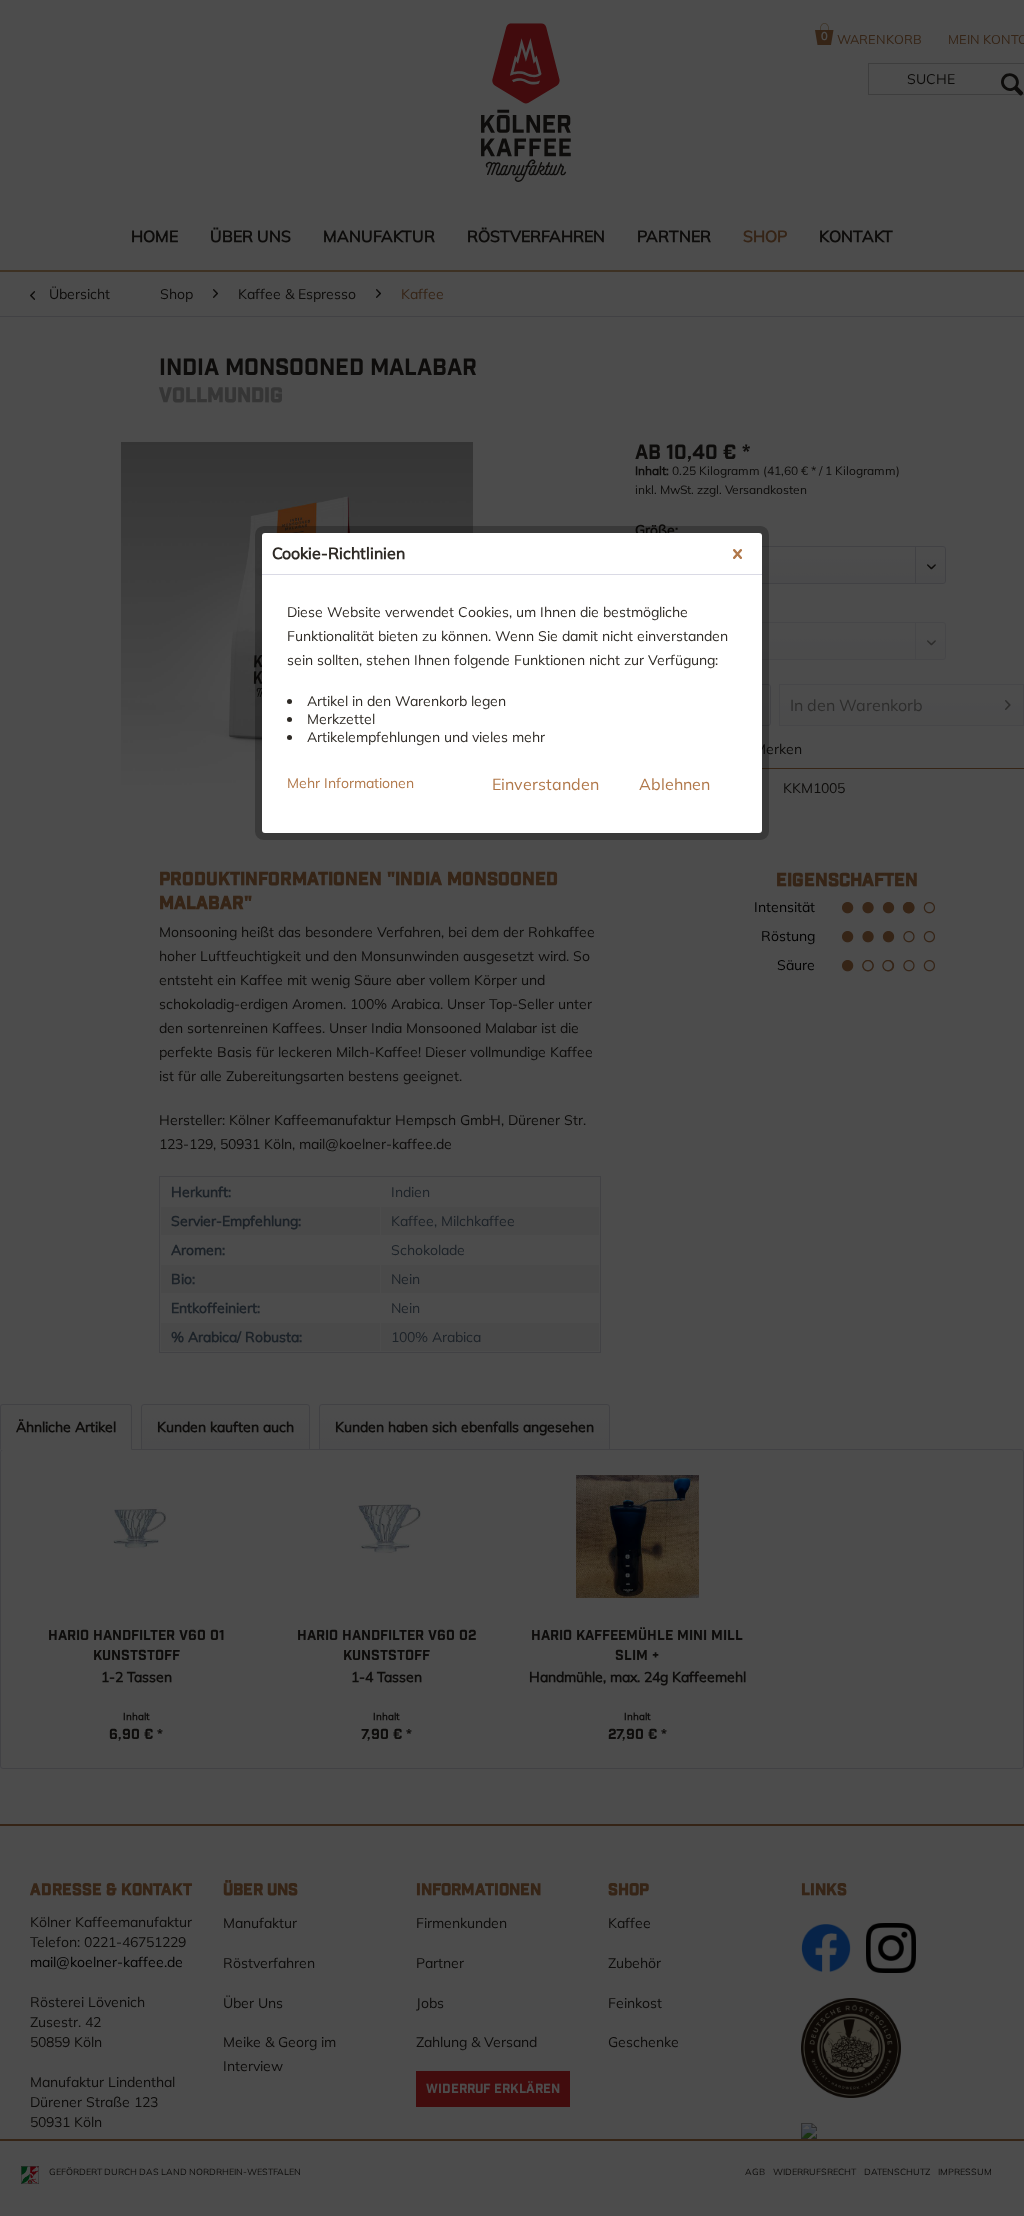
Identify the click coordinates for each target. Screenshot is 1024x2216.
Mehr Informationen (350, 783)
